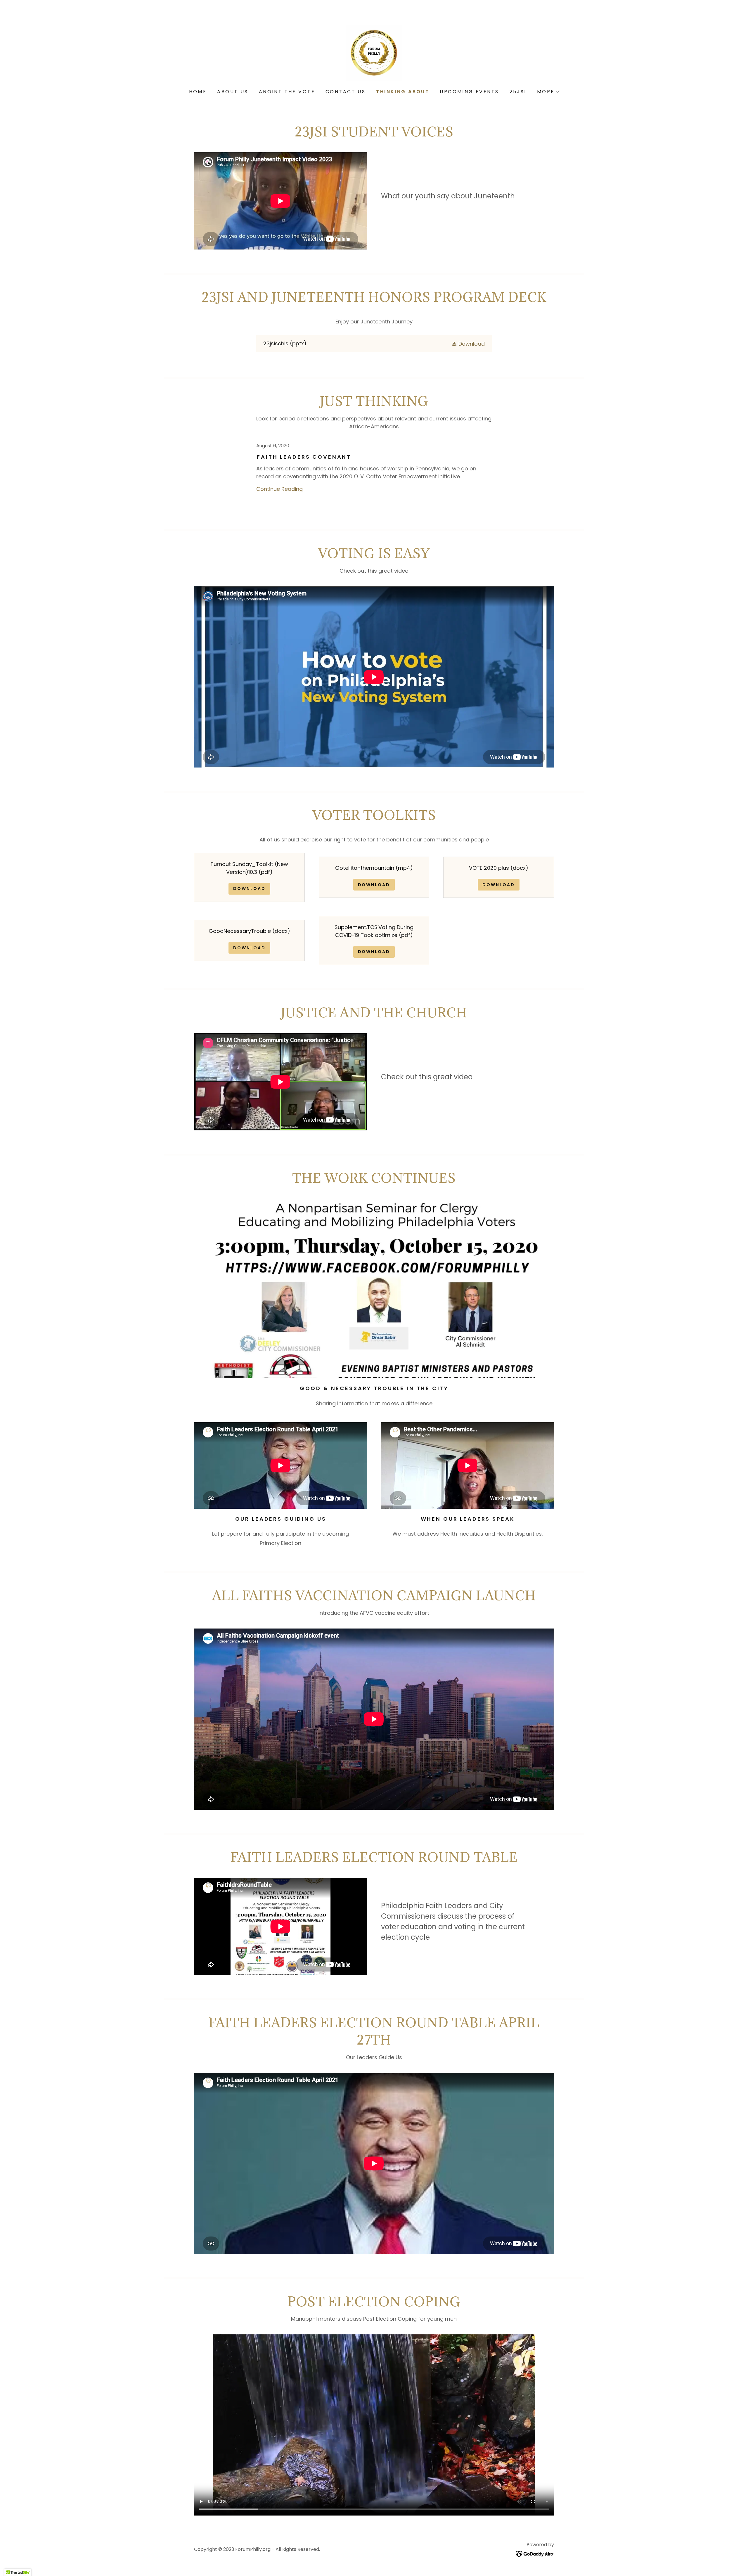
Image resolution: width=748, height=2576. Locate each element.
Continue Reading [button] (279, 489)
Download (249, 888)
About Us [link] (233, 92)
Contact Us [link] (346, 92)
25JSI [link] (518, 92)
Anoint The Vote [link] (287, 92)
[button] (548, 92)
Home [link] (198, 92)
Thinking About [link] (403, 92)
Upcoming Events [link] (469, 92)
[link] (374, 53)
